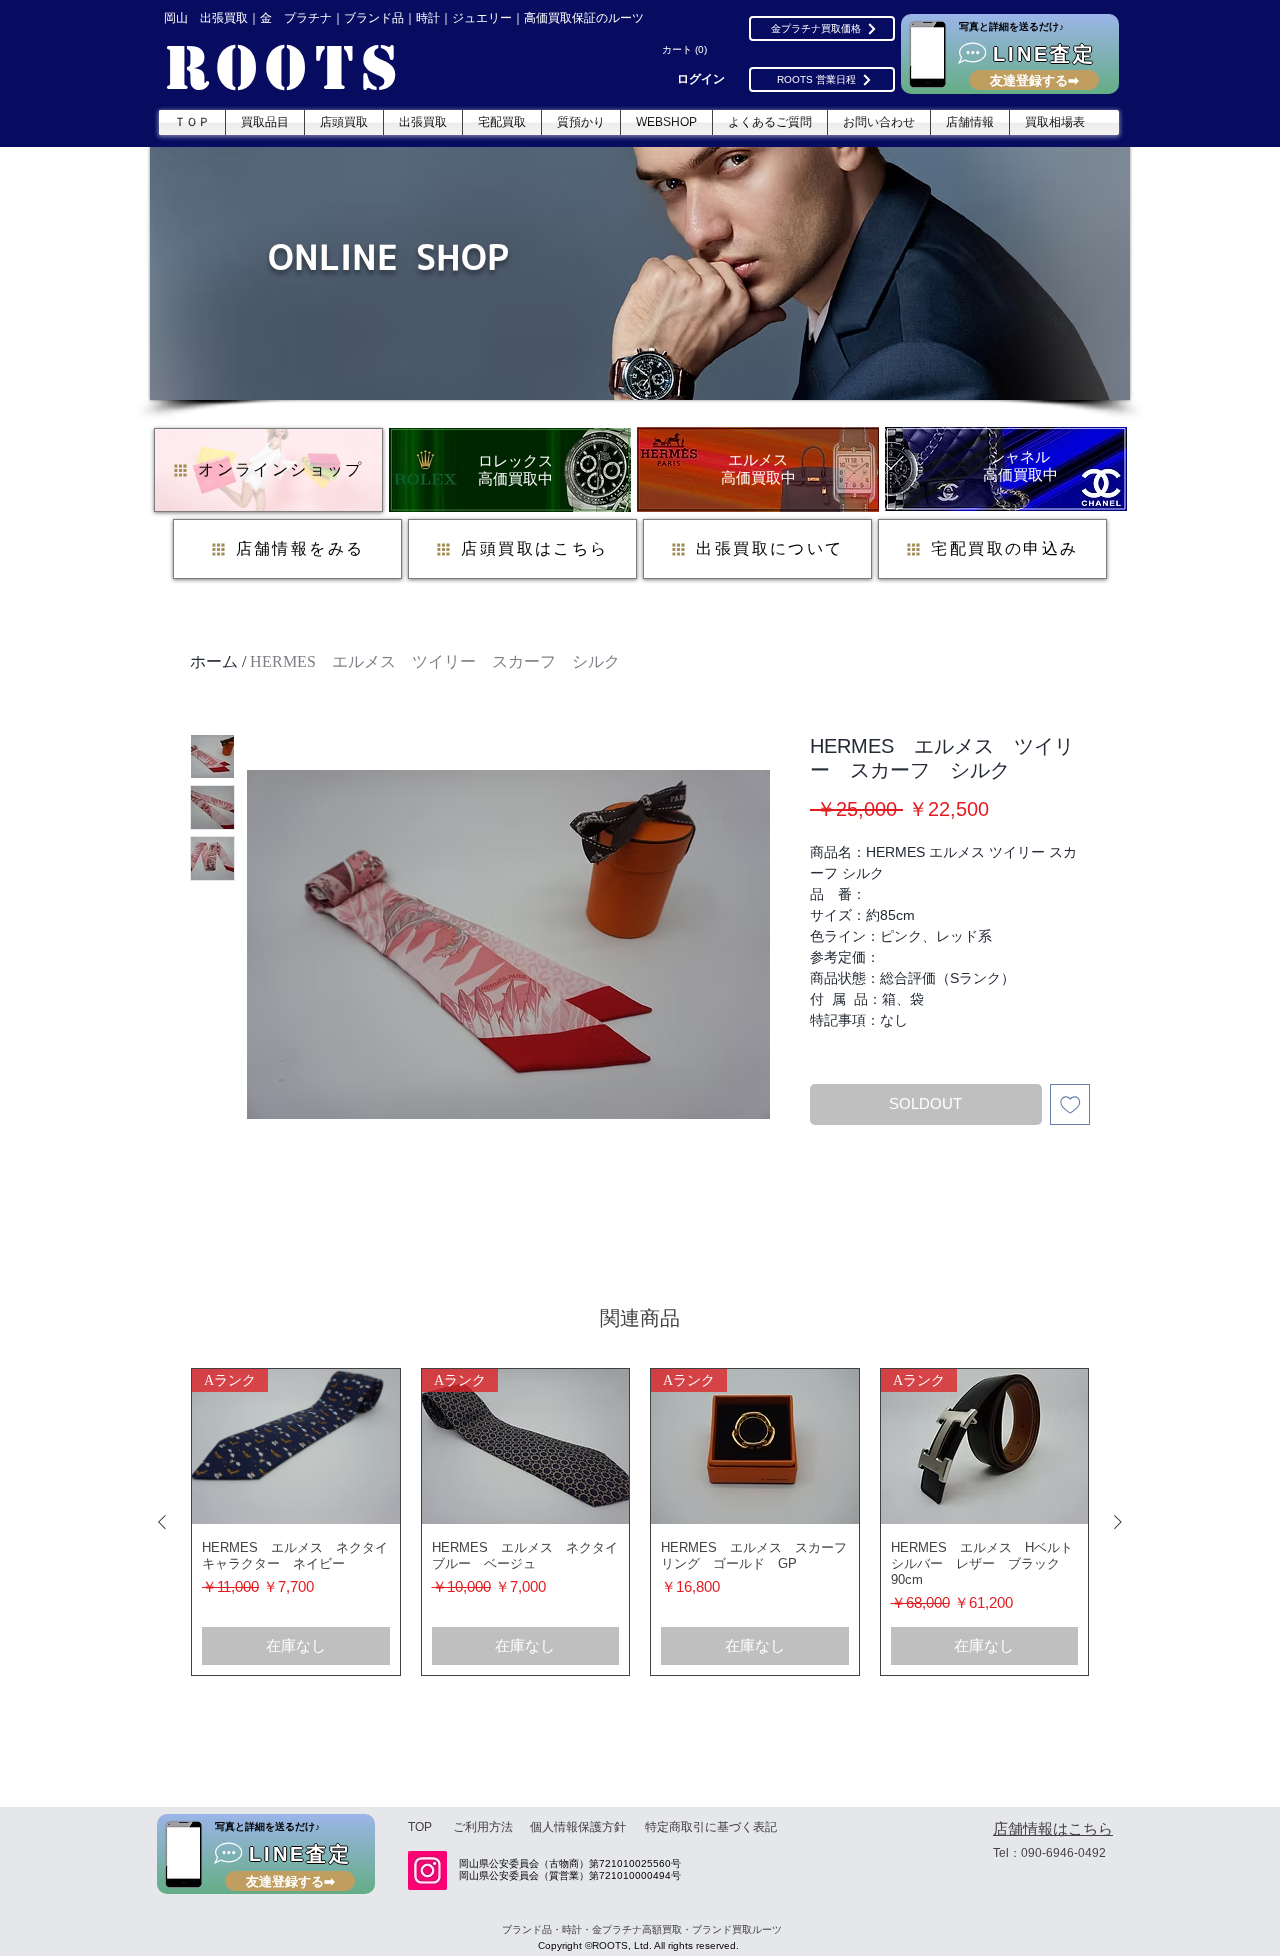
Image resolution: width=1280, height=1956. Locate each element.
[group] (640, 1522)
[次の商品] (1118, 1522)
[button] (687, 50)
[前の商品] (162, 1522)
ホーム (214, 661)
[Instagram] (427, 1870)
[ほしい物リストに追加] (1070, 1104)
